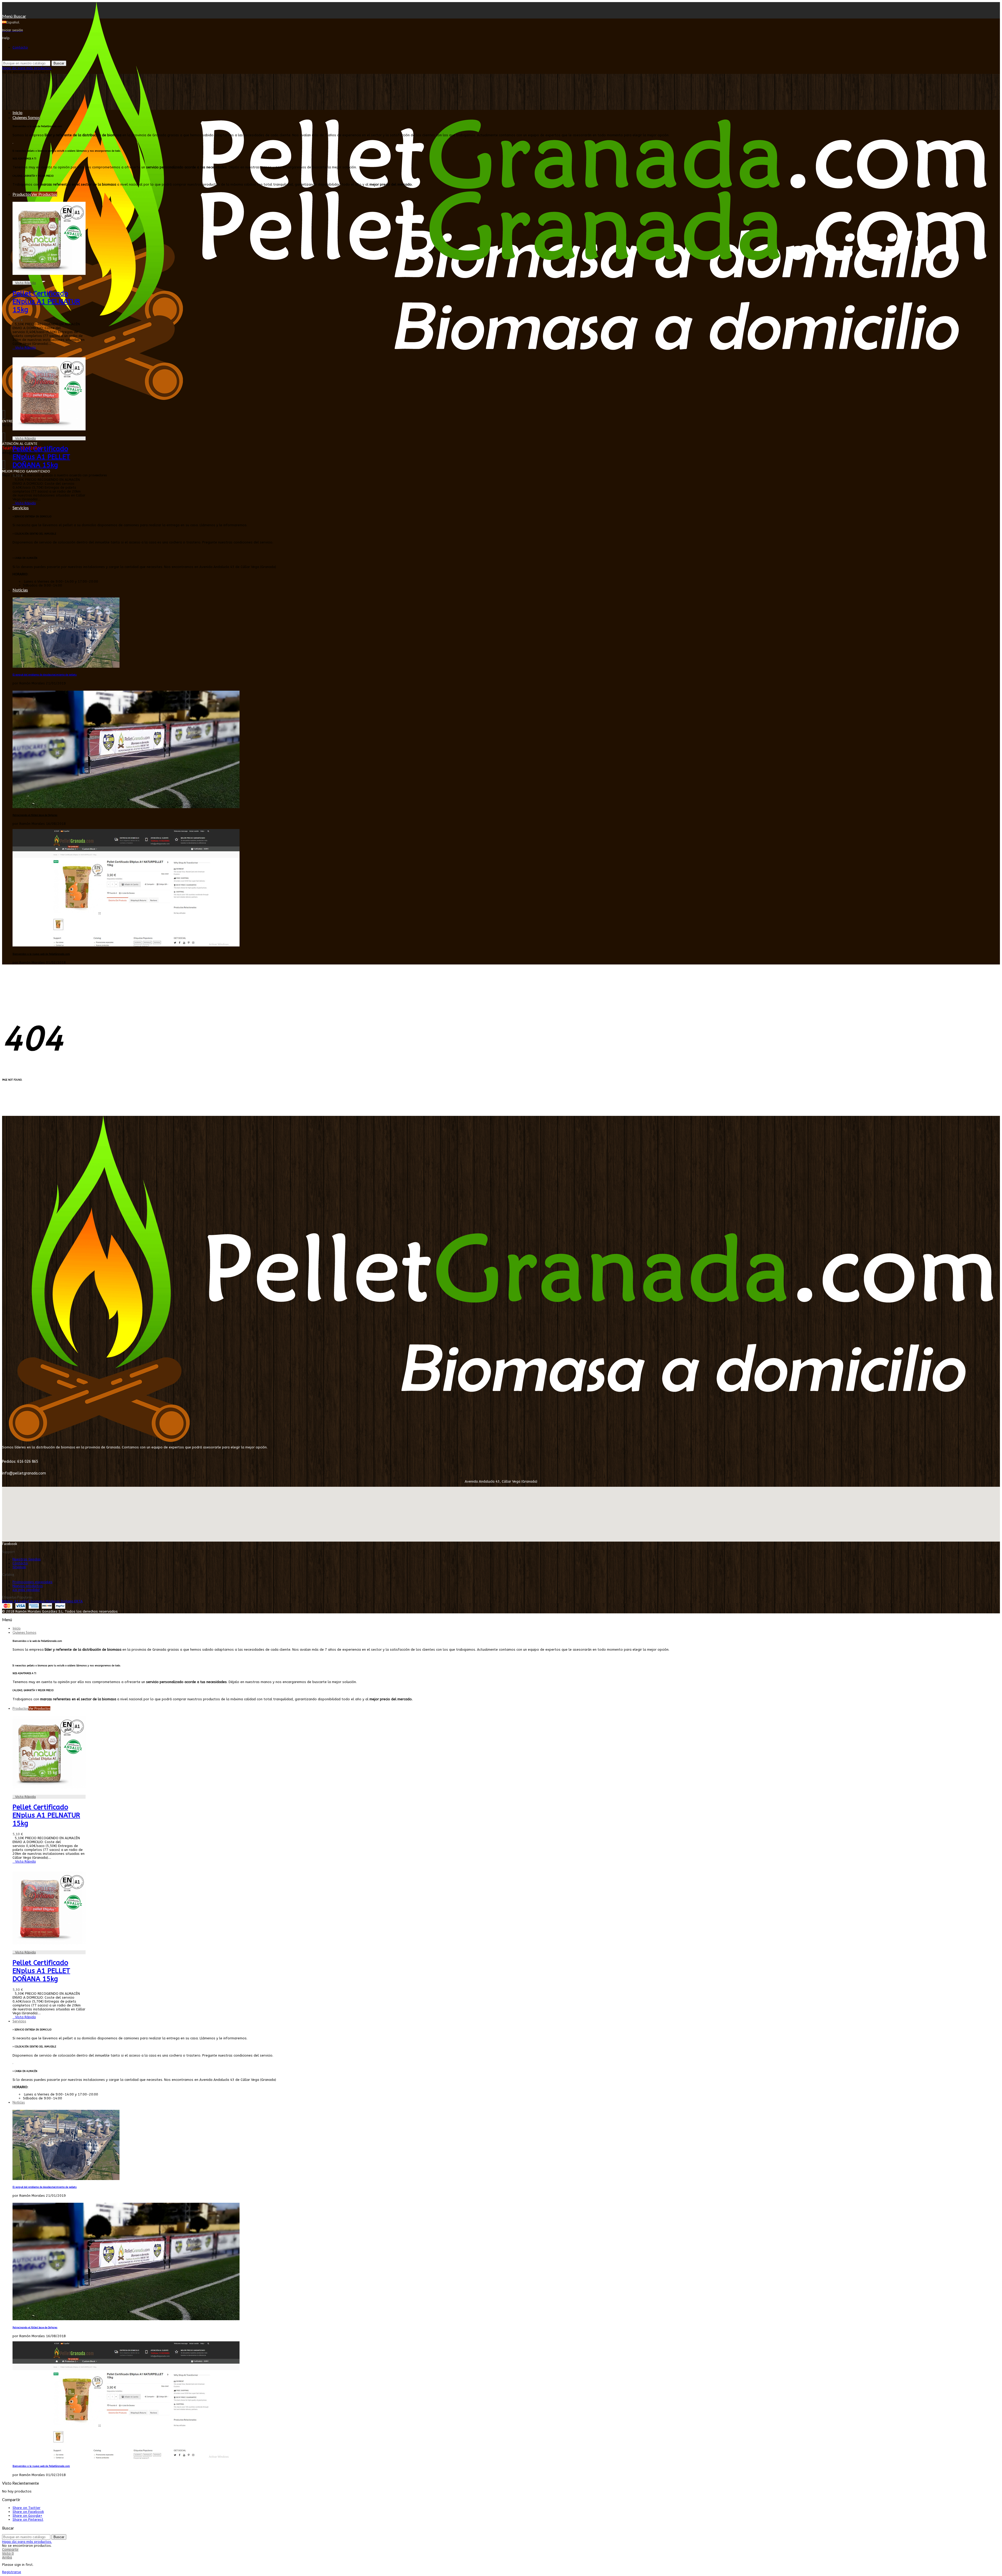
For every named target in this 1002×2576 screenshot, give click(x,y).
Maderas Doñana (60, 1601)
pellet (25, 1601)
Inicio (17, 112)
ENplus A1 (11, 1601)
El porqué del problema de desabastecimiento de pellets (45, 675)
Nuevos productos (28, 1586)
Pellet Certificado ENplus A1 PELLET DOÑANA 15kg (41, 457)
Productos (35, 194)
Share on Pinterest (28, 2519)
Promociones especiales (32, 1582)
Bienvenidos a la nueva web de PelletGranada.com (41, 954)
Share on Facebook (28, 2512)
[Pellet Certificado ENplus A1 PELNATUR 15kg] (49, 279)
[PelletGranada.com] (494, 399)
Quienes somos (26, 117)
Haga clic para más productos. (27, 68)
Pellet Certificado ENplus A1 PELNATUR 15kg (46, 302)
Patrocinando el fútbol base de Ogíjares (35, 815)
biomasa (38, 1601)
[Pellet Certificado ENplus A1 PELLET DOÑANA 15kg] (49, 434)
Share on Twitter (26, 2508)
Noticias (20, 590)
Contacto (20, 47)
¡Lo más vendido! (26, 1590)
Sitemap (19, 1567)
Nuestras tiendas (27, 1559)
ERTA (79, 1601)
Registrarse (12, 2572)
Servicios (21, 508)
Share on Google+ (27, 2516)
